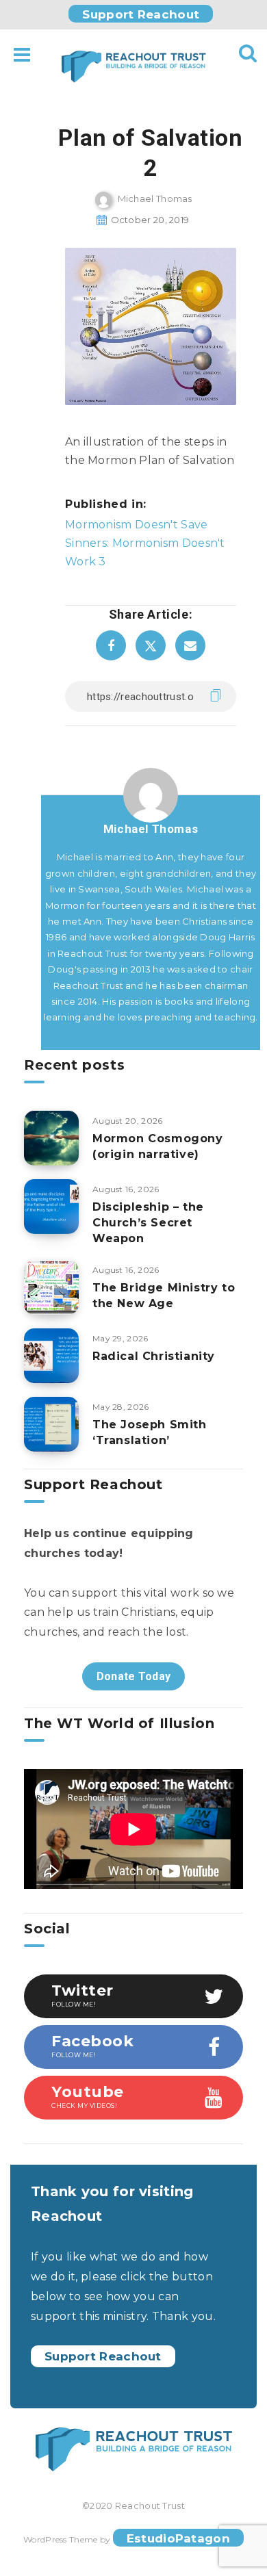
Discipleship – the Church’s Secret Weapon (148, 1223)
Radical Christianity (154, 1356)
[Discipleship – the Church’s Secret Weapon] (51, 1207)
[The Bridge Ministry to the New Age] (51, 1287)
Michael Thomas (151, 829)
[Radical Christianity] (51, 1356)
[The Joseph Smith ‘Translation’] (51, 1424)
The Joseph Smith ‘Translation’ (150, 1432)
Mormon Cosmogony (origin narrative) (158, 1146)
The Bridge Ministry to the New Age (164, 1296)
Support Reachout (141, 14)
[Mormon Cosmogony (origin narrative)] (51, 1138)
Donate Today (134, 1676)
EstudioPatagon (178, 2538)
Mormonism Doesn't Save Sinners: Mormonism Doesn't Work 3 (145, 543)
